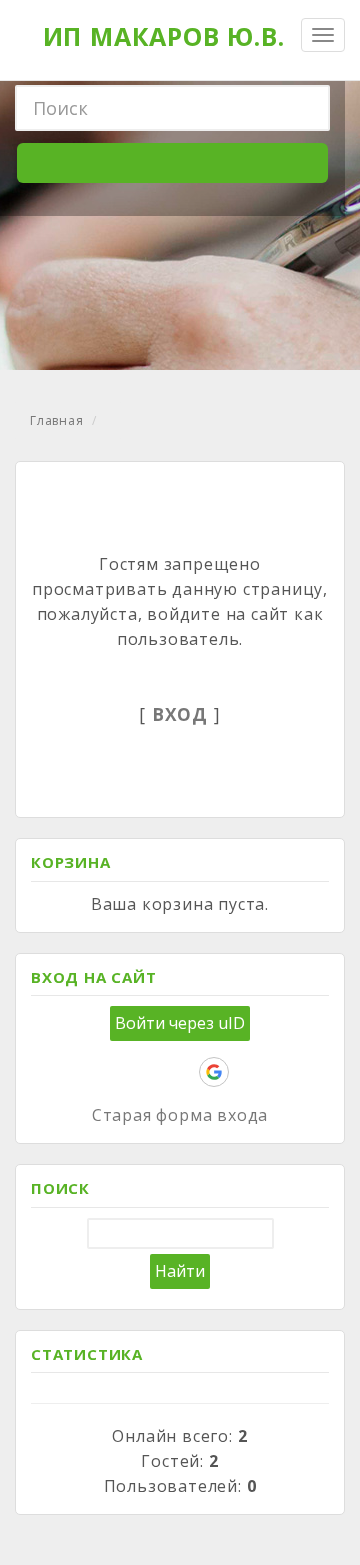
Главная (57, 420)
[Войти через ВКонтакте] (112, 1072)
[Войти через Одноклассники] (248, 1072)
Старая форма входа (180, 1115)
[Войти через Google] (214, 1072)
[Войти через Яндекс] (180, 1072)
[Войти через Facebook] (146, 1072)
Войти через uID (180, 1023)
